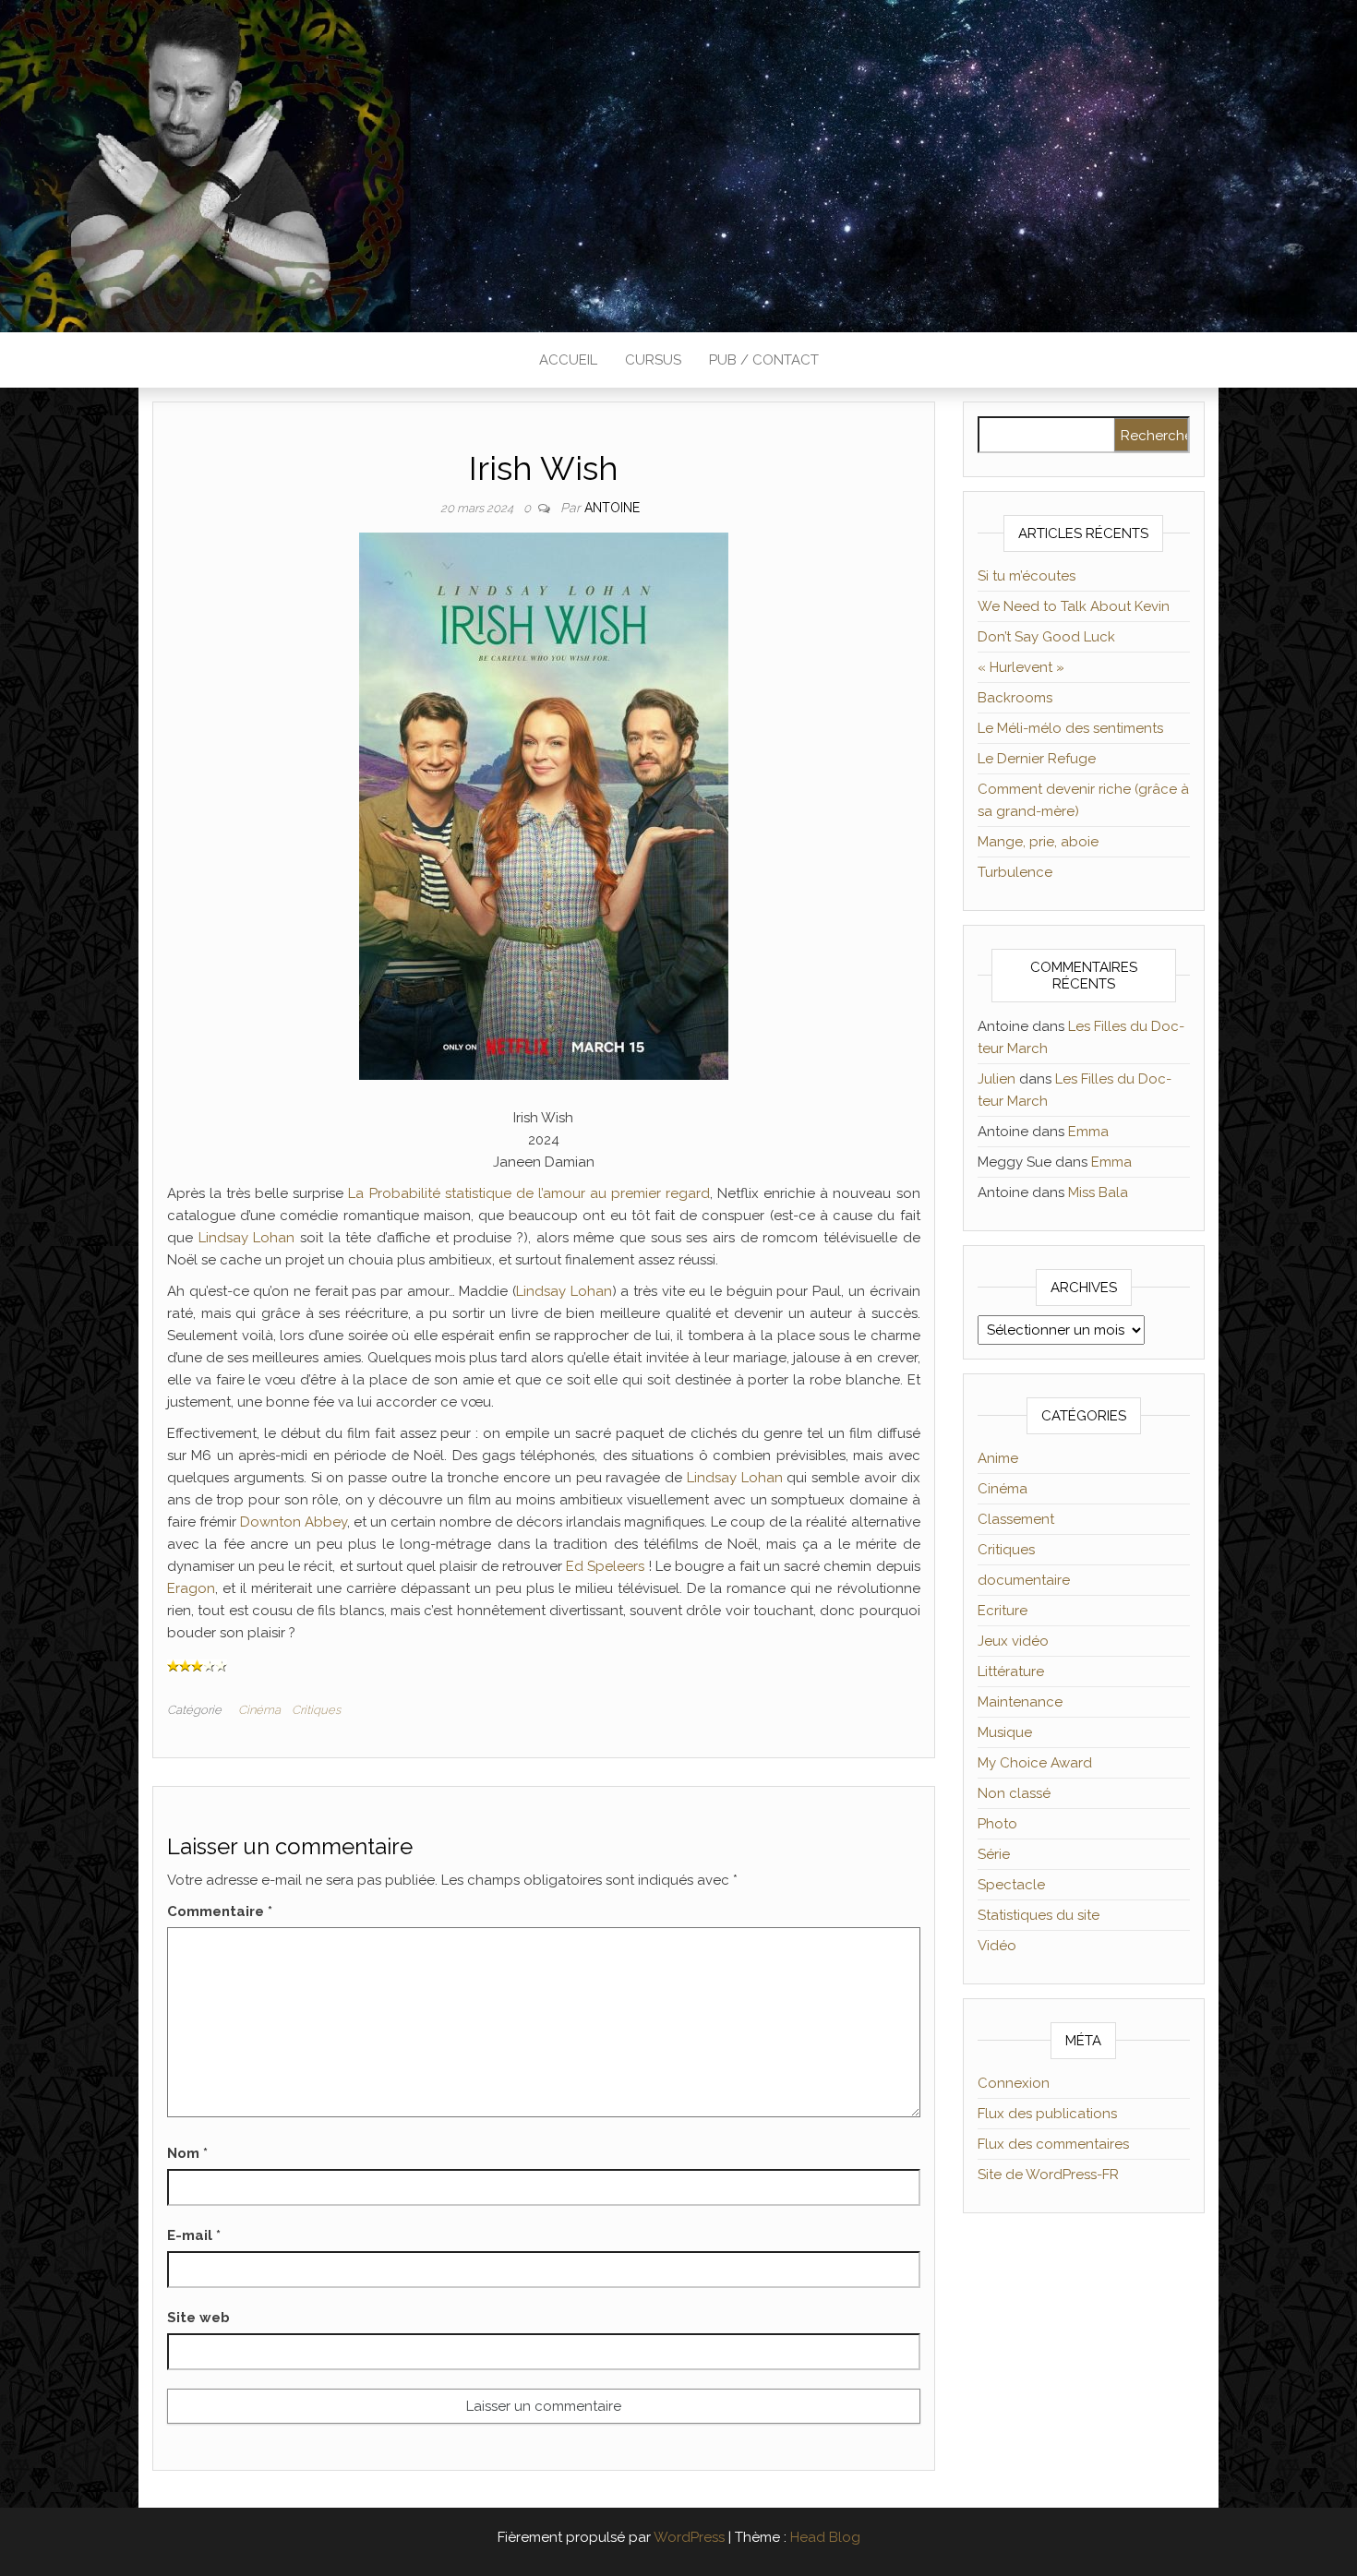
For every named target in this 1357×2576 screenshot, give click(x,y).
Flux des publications (1047, 2114)
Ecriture (1003, 1611)
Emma (1088, 1132)
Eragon (191, 1588)
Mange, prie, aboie (1038, 842)
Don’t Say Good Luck (1046, 637)
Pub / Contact (764, 360)
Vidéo (997, 1946)
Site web (198, 2318)
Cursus (653, 360)
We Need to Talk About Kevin (1074, 606)
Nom (187, 2153)
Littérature (1011, 1671)
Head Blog (825, 2537)
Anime (998, 1458)
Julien (997, 1079)
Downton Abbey (294, 1522)
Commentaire (220, 1911)
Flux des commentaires (1053, 2144)
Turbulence (1015, 872)
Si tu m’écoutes (1027, 576)
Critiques (316, 1710)
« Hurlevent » (1021, 667)
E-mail (194, 2235)
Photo (997, 1824)
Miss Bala (1098, 1192)
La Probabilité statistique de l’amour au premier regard (529, 1193)
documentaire (1024, 1580)
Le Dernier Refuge (1037, 759)
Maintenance (1020, 1702)
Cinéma (259, 1710)
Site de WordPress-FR (1048, 2175)
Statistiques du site (1039, 1915)
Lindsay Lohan (247, 1238)
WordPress (689, 2537)
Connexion (1014, 2083)
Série (994, 1854)
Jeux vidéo (1013, 1641)
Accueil (568, 360)
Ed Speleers (605, 1566)
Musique (1005, 1732)
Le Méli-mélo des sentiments (1070, 728)
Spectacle (1011, 1885)
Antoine (612, 508)
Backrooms (1015, 698)
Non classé (1014, 1793)
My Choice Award (1035, 1763)
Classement (1016, 1519)
